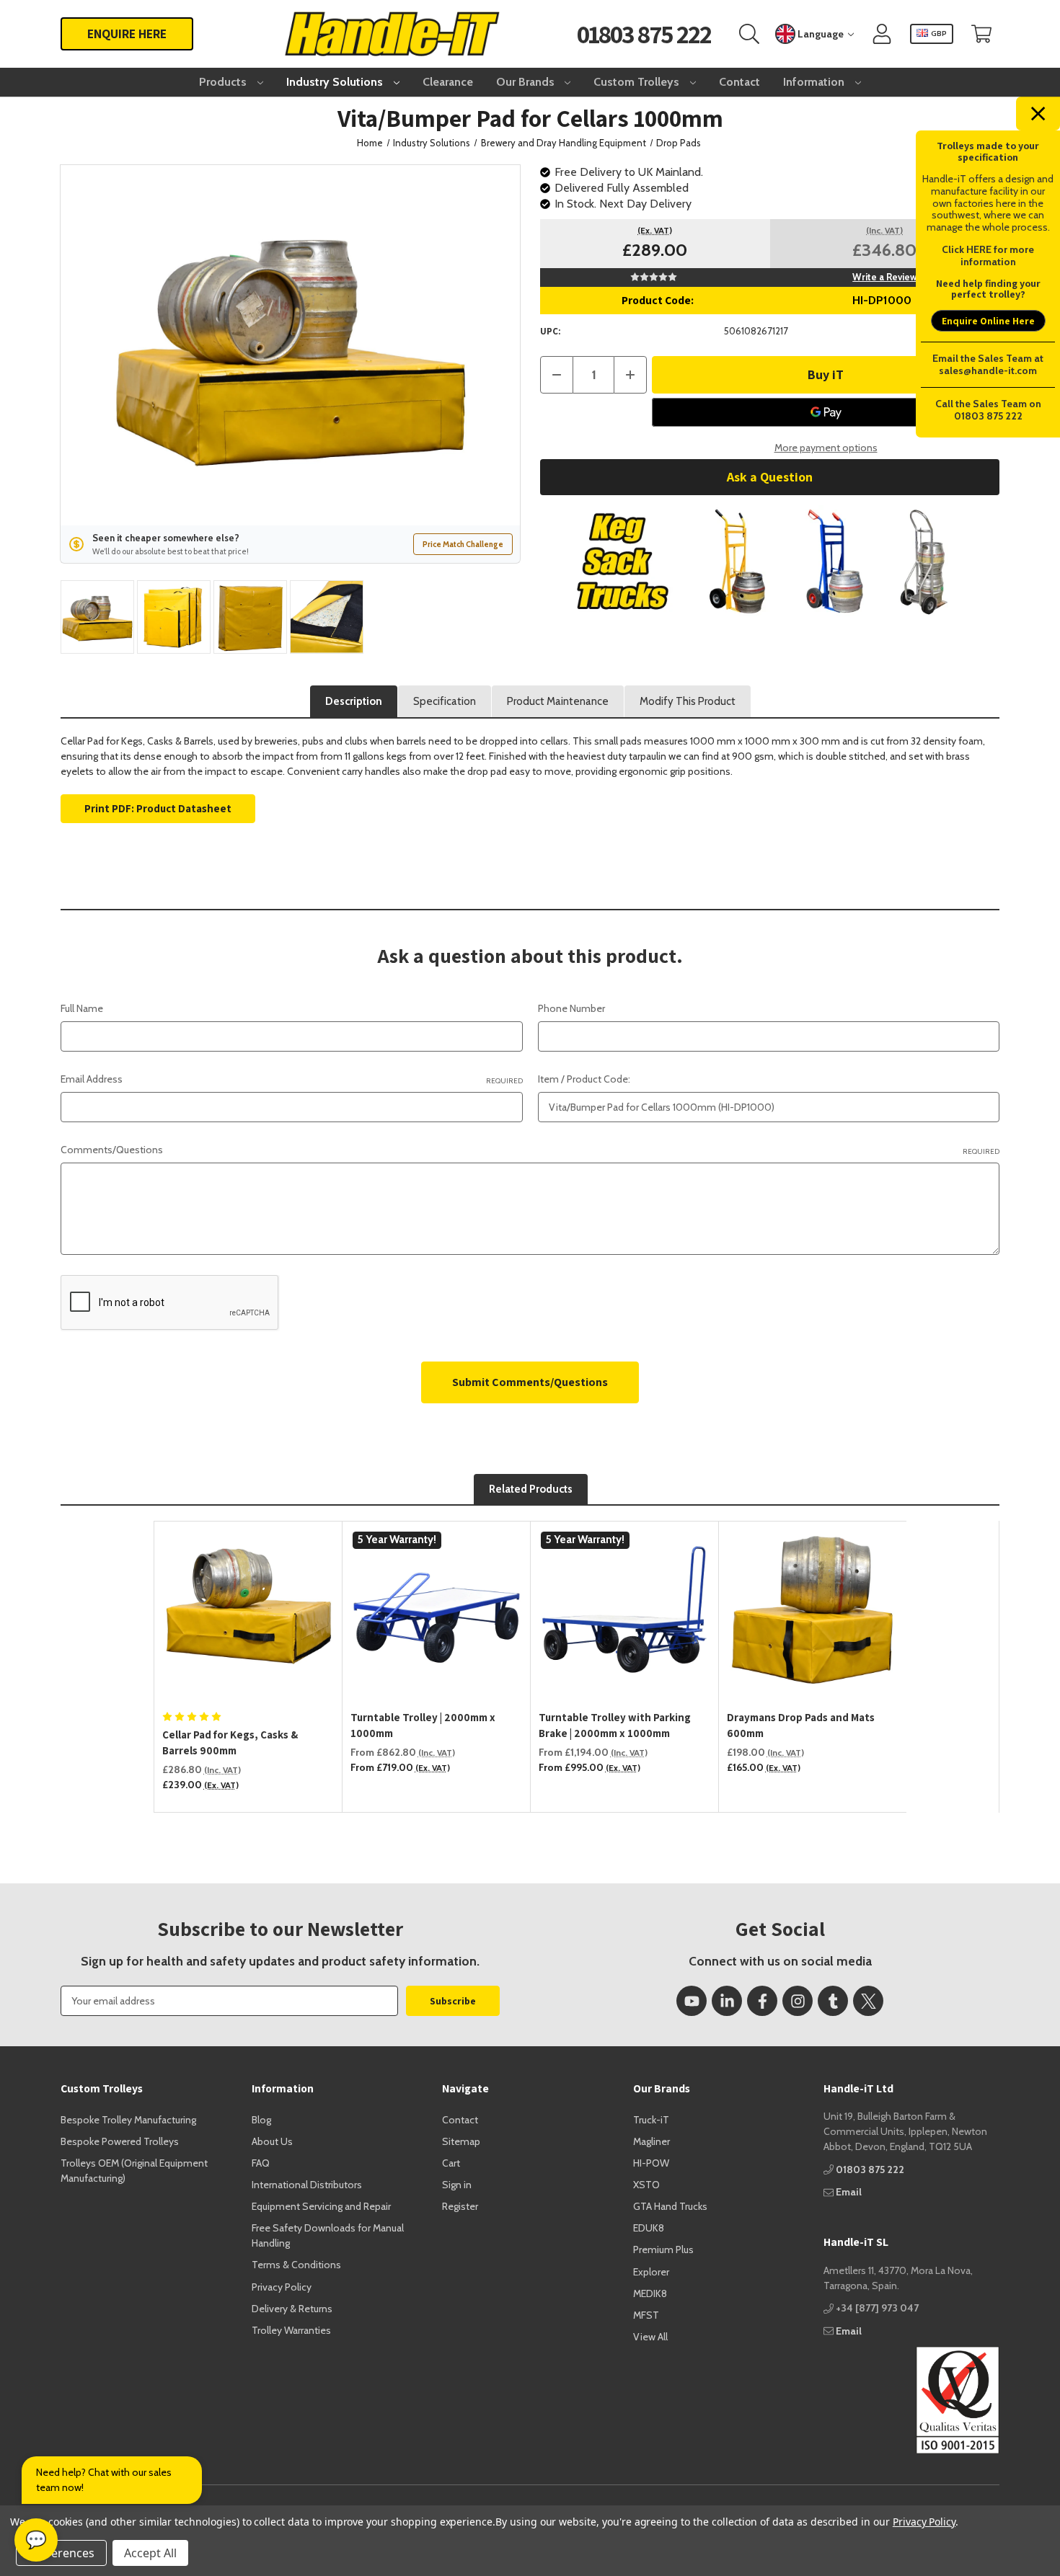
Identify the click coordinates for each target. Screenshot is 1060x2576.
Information (815, 82)
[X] (868, 2001)
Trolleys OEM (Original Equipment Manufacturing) (134, 2171)
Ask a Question (770, 477)
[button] (770, 561)
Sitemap (461, 2141)
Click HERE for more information (988, 256)
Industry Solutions (336, 82)
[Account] (882, 34)
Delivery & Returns (292, 2309)
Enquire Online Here (988, 321)
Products (224, 82)
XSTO (646, 2185)
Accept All (150, 2553)
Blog (261, 2120)
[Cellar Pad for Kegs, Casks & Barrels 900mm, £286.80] (248, 1616)
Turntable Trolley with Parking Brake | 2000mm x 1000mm (615, 1726)
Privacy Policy (282, 2287)
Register (460, 2206)
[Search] (749, 34)
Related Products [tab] (531, 1489)
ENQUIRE (127, 34)
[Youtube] (692, 2001)
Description (354, 701)
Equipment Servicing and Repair (321, 2206)
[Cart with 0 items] (981, 34)
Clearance (448, 82)
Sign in (457, 2185)
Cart (451, 2163)
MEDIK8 (650, 2293)
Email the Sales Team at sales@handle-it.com (988, 364)
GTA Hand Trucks (670, 2206)
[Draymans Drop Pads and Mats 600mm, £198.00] (813, 1616)
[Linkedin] (727, 2001)
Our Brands (527, 82)
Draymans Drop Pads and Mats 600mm (801, 1726)
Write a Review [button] (884, 277)
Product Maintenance (558, 701)
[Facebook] (762, 2001)
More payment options (826, 448)
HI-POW (651, 2163)
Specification (445, 701)
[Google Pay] (826, 412)
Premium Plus (663, 2249)
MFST (646, 2315)
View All (650, 2337)
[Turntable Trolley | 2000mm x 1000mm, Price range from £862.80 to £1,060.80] (437, 1616)
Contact (739, 82)
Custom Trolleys (638, 82)
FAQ (261, 2163)
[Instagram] (798, 2001)
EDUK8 (649, 2228)
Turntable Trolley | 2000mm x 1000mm (423, 1726)
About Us (272, 2141)
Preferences (61, 2553)
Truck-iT (651, 2120)
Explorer (651, 2272)
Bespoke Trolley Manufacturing (128, 2120)
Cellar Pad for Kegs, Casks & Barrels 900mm (230, 1743)
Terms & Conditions (296, 2265)
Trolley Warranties (291, 2330)
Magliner (652, 2141)
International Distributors (307, 2185)
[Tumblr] (833, 2001)
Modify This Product (688, 701)
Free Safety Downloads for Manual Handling (328, 2235)
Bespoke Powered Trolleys (120, 2141)
